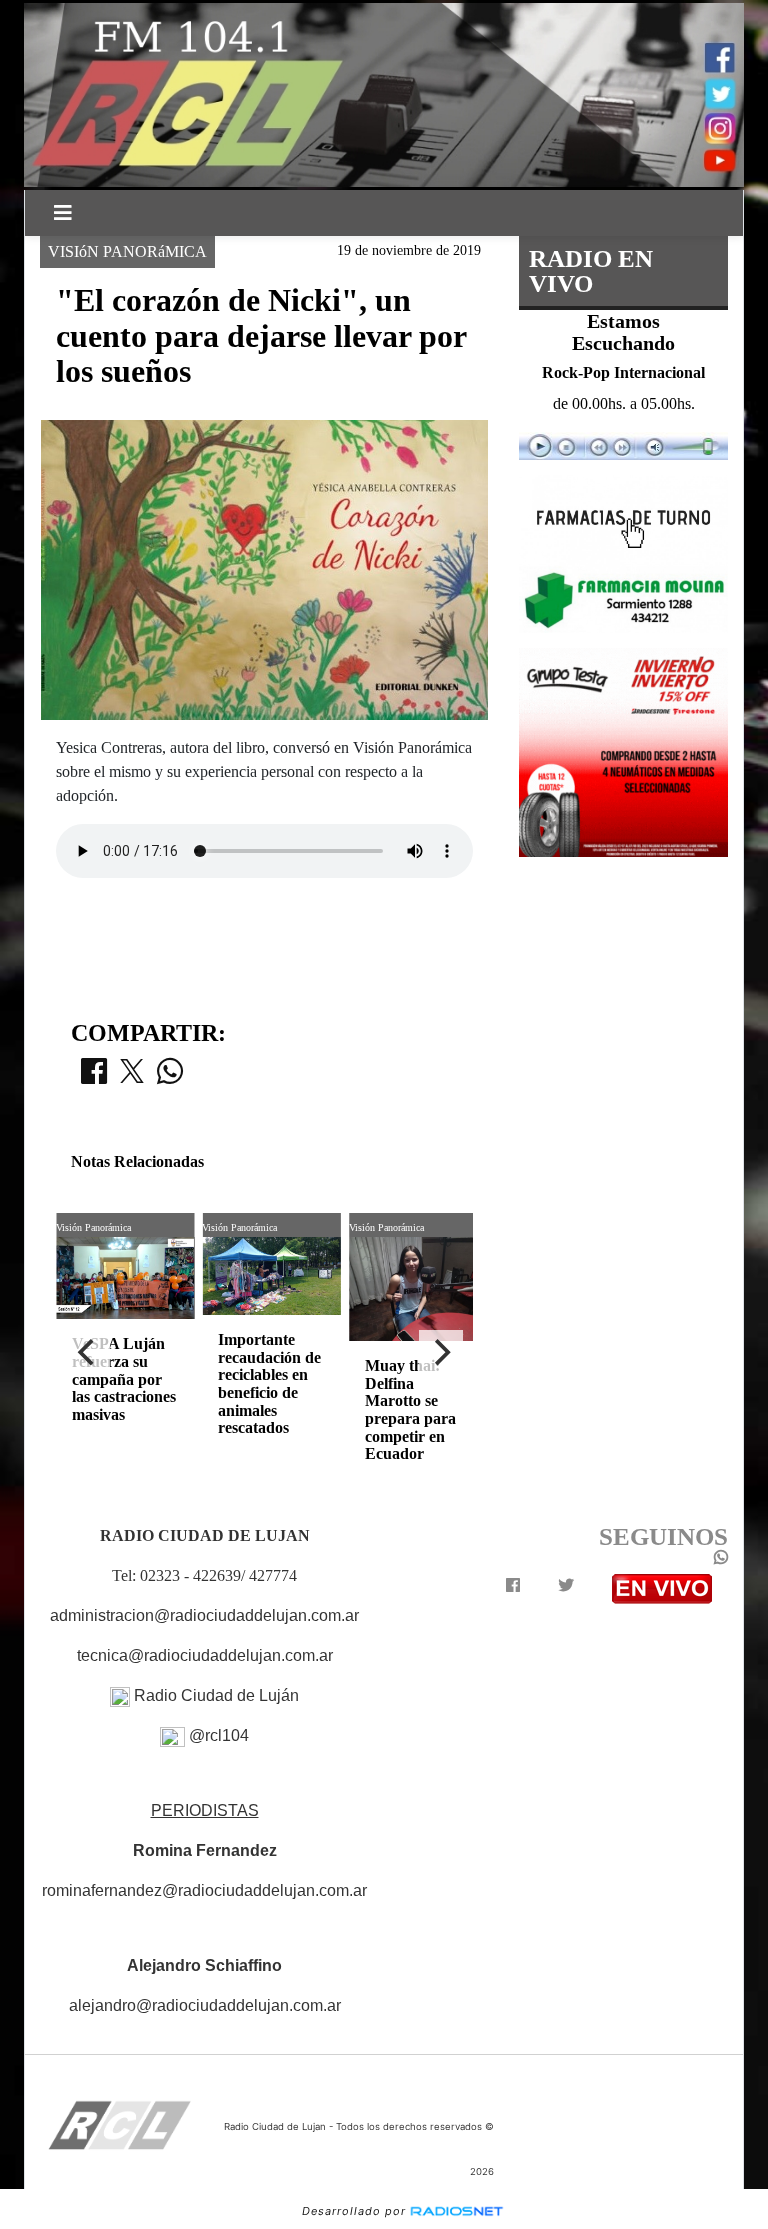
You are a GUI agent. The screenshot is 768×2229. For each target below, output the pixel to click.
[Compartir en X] (132, 1077)
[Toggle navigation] (63, 213)
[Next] (441, 1352)
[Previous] (88, 1352)
